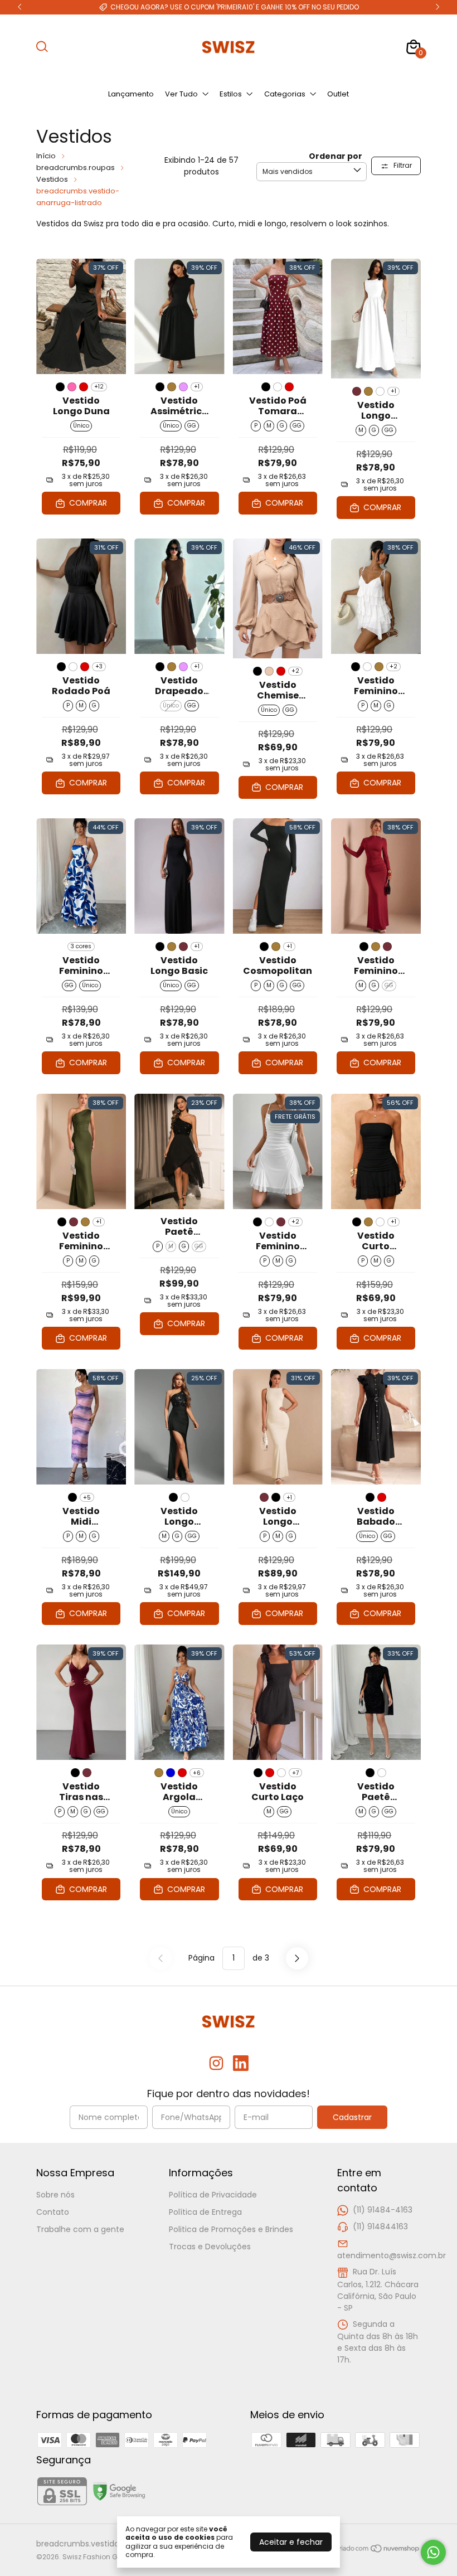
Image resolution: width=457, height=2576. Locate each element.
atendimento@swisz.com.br (392, 2255)
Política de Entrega (205, 2212)
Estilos (231, 94)
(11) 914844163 (380, 2226)
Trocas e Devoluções (210, 2247)
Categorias (285, 94)
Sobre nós (55, 2195)
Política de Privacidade (213, 2195)
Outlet (338, 94)
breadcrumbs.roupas (76, 168)
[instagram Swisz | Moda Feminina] (216, 2064)
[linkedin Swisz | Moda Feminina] (241, 2064)
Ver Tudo (181, 94)
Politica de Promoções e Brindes (231, 2229)
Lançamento (131, 94)
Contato (53, 2212)
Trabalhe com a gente (80, 2229)
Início (46, 156)
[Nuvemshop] (378, 2550)
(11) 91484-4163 (383, 2210)
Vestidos (52, 179)
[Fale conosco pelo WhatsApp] (433, 2552)
